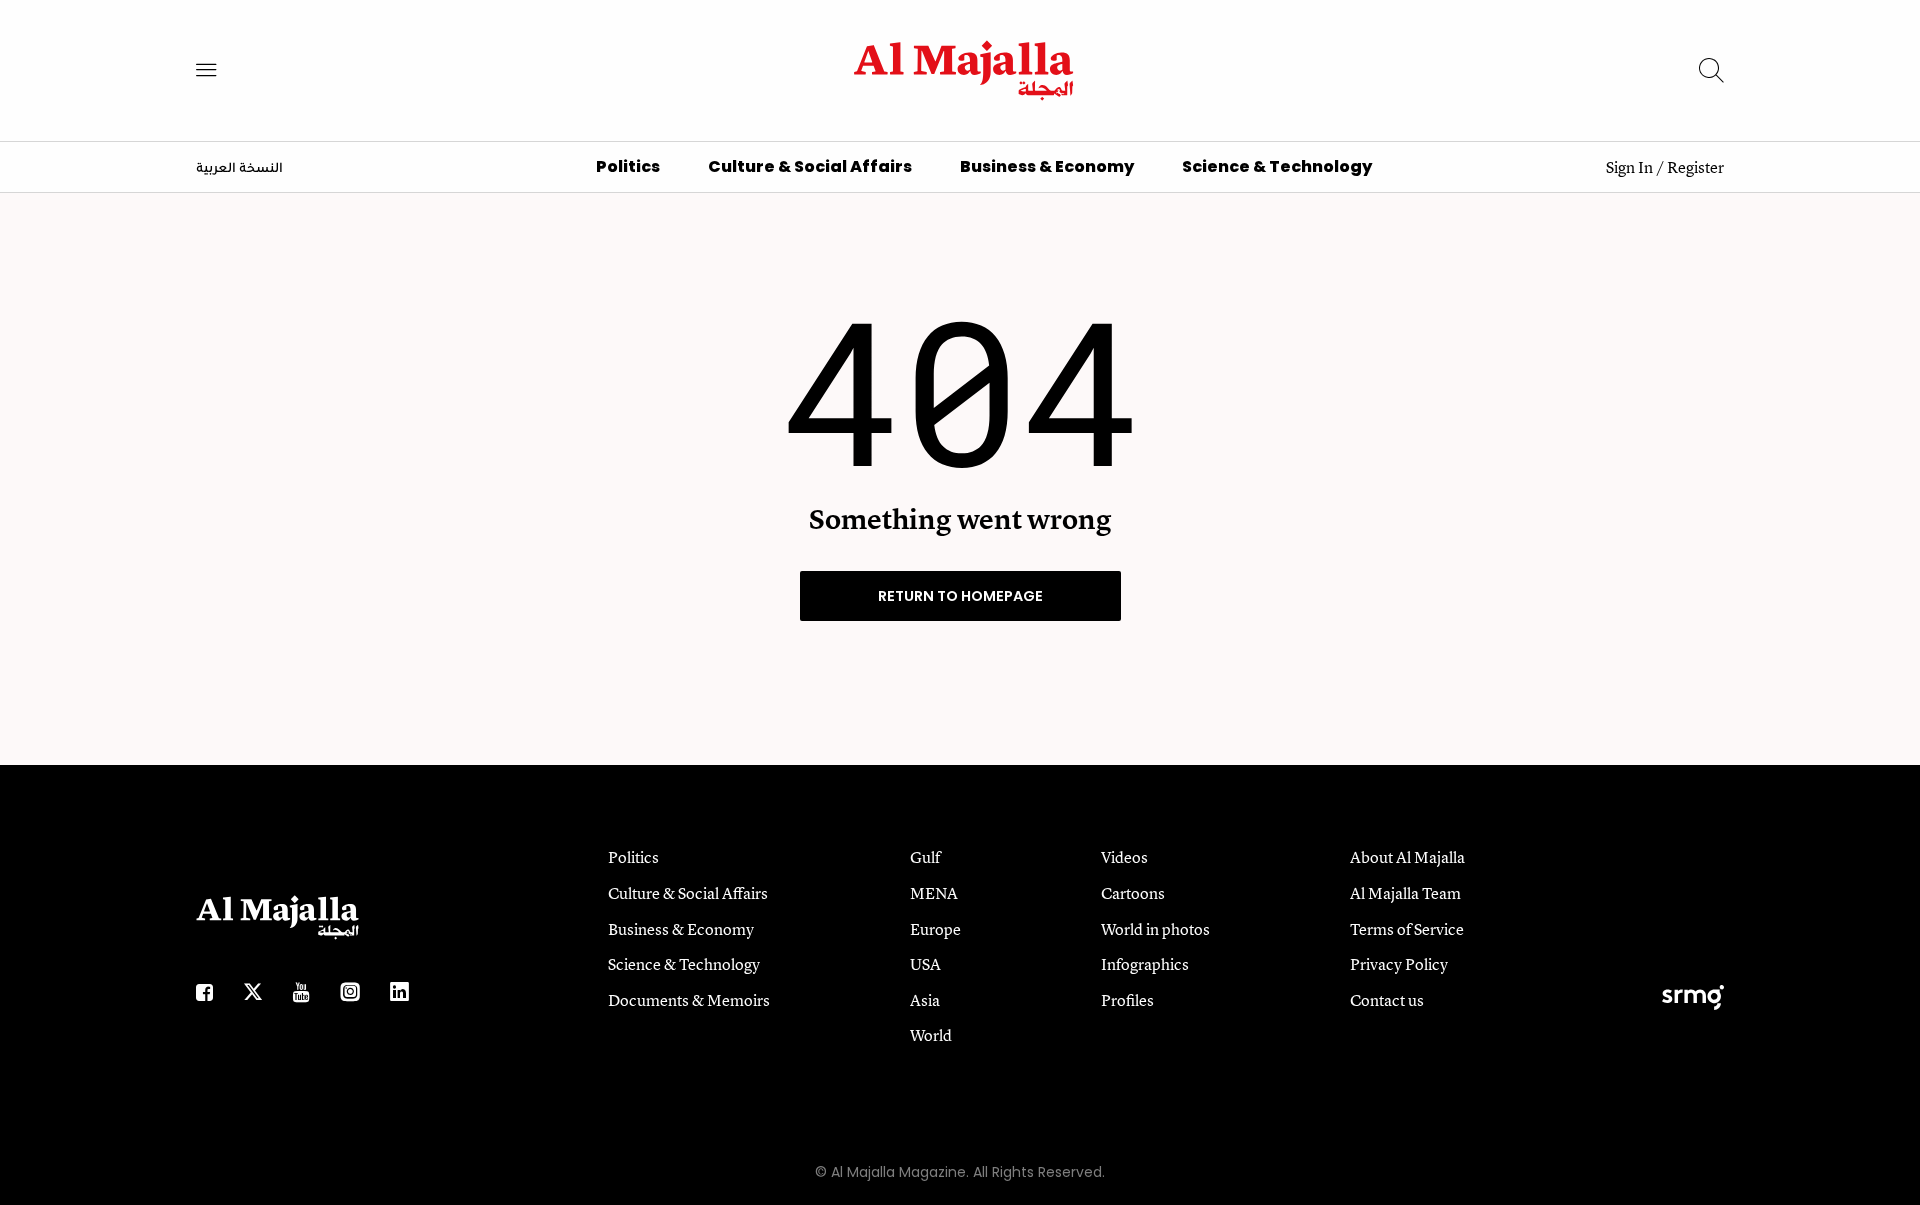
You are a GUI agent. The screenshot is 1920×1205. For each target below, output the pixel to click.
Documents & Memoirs (689, 1000)
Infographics (1145, 964)
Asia (925, 1000)
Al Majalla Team (1405, 893)
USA (925, 964)
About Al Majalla (1407, 857)
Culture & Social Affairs (810, 166)
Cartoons (1133, 893)
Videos (1124, 857)
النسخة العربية (239, 169)
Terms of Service (1407, 929)
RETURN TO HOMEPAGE (960, 596)
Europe (935, 929)
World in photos (1155, 929)
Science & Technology (1277, 166)
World (931, 1035)
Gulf (925, 857)
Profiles (1127, 1000)
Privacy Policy (1399, 964)
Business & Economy (1047, 166)
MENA (934, 893)
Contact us (1387, 1000)
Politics (628, 166)
